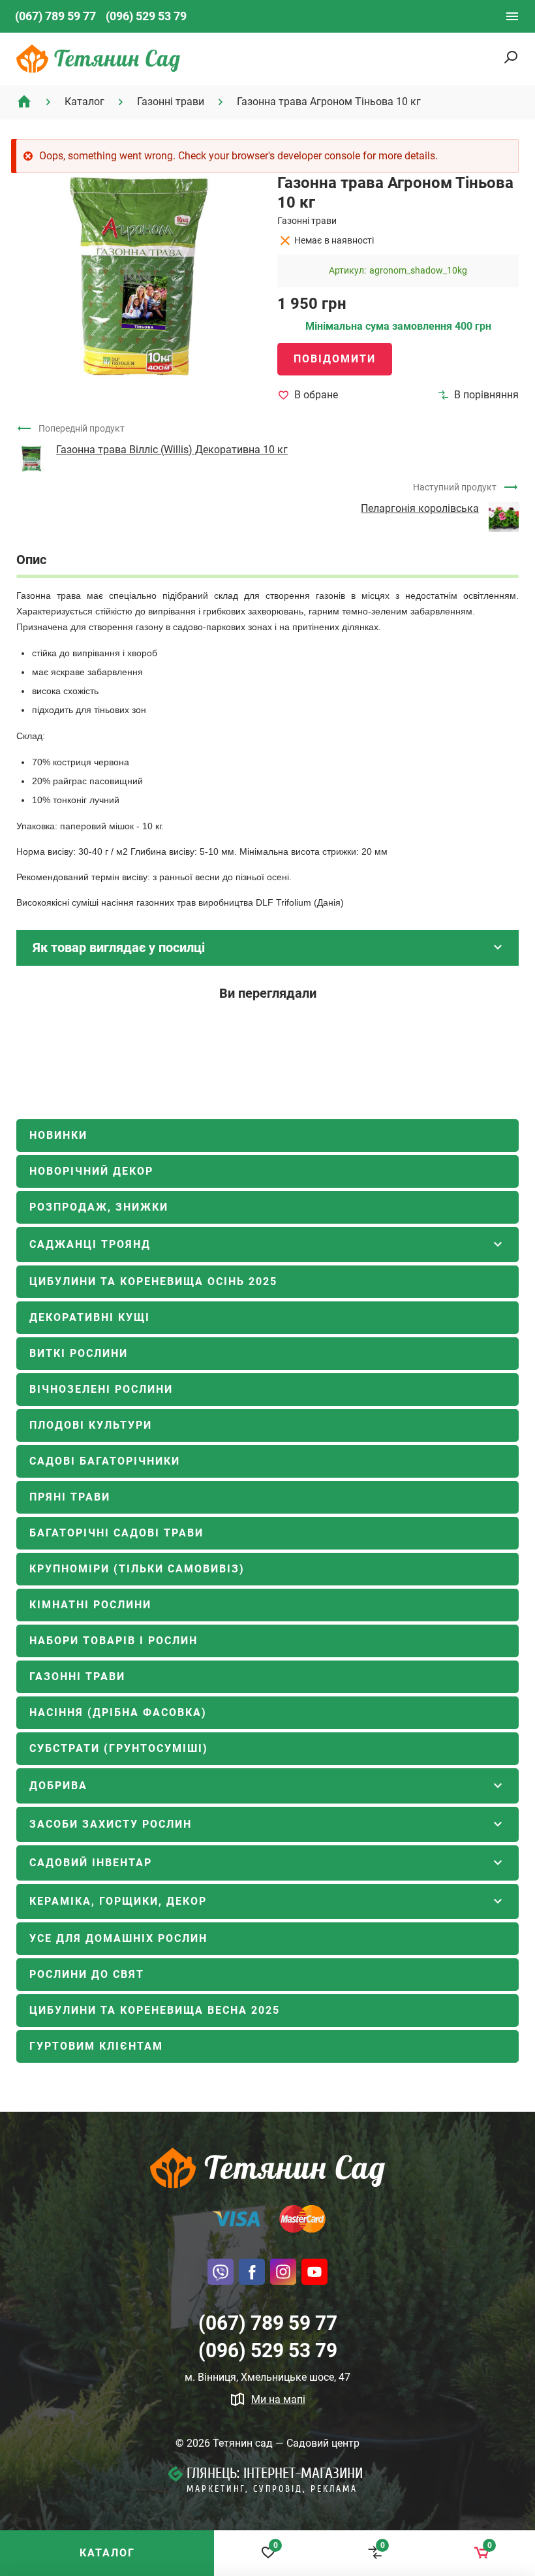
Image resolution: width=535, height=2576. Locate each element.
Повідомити (335, 359)
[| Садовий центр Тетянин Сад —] (98, 58)
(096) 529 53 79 (146, 16)
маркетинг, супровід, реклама (272, 2489)
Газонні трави (307, 221)
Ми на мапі (278, 2399)
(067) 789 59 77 (55, 16)
